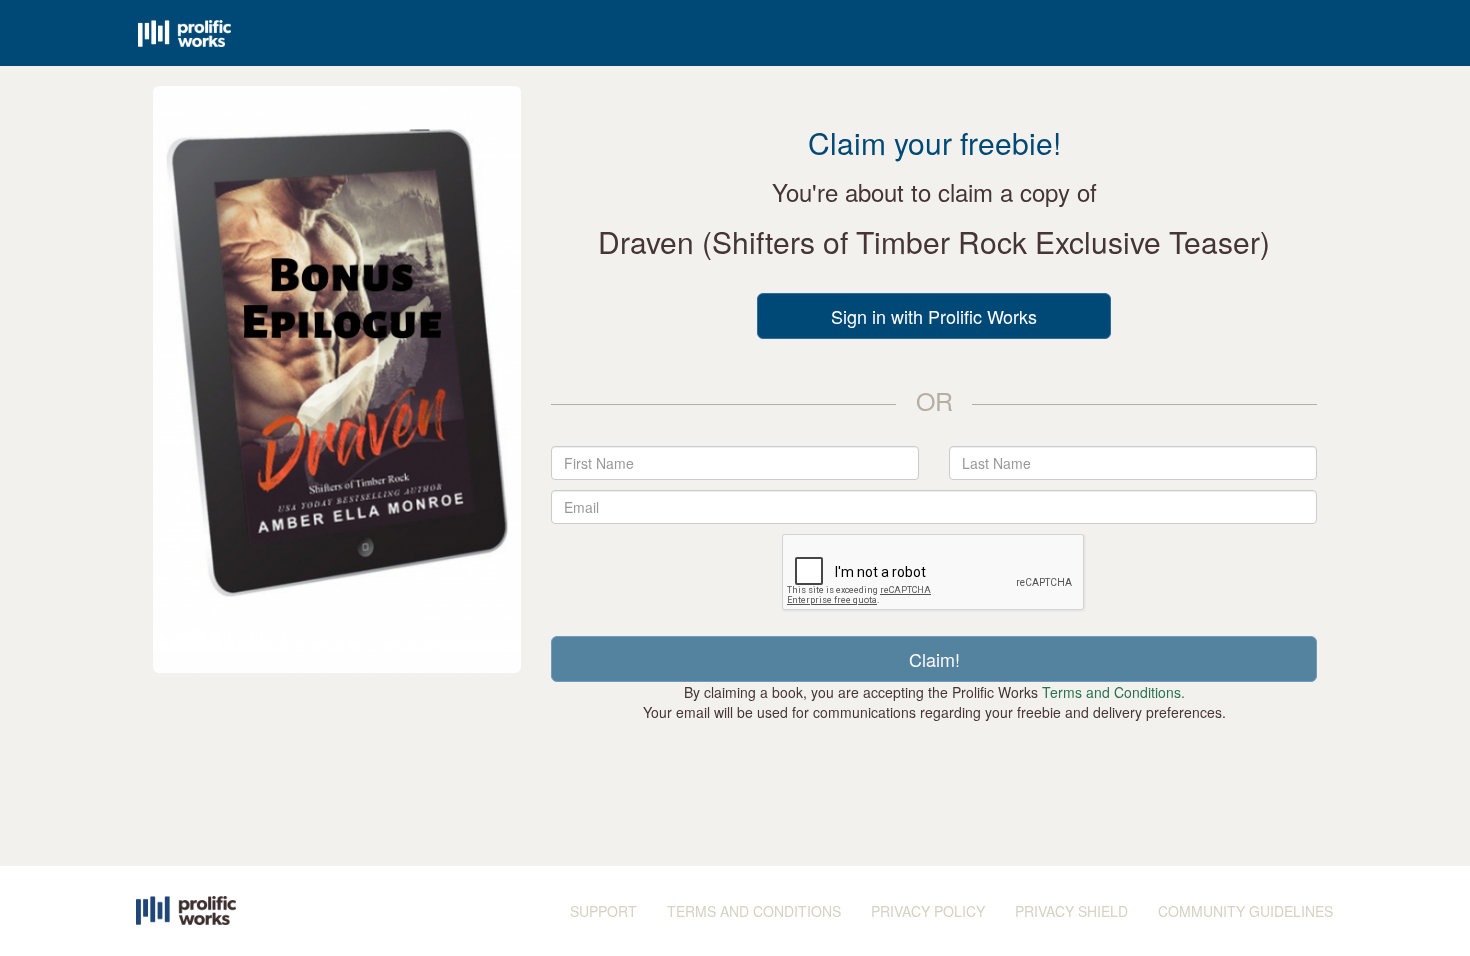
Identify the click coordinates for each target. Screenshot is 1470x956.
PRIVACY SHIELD (1071, 911)
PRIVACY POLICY (928, 911)
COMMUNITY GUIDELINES (1245, 911)
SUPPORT (603, 911)
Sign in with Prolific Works (934, 316)
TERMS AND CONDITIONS (754, 911)
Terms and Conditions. (1113, 692)
